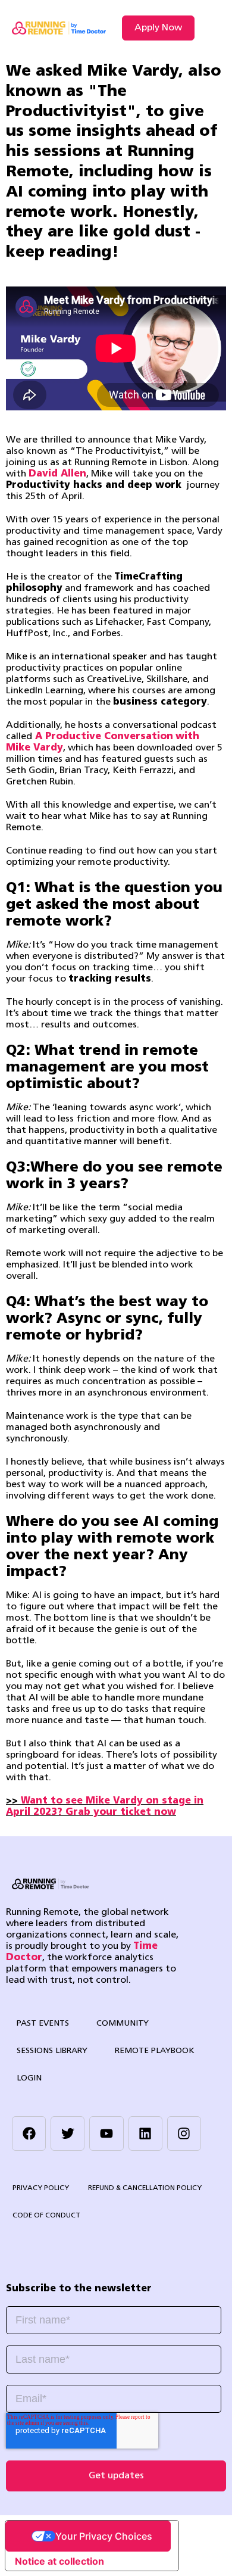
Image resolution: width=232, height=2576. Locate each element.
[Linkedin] (145, 2133)
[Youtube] (106, 2133)
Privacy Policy (41, 2188)
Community (123, 2024)
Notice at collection (59, 2561)
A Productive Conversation (104, 737)
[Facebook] (29, 2133)
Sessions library (52, 2051)
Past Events (43, 2024)
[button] (210, 28)
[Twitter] (68, 2133)
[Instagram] (184, 2133)
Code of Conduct (46, 2216)
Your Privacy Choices (104, 2536)
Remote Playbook (155, 2051)
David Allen (57, 474)
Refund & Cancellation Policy (145, 2188)
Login (29, 2078)
